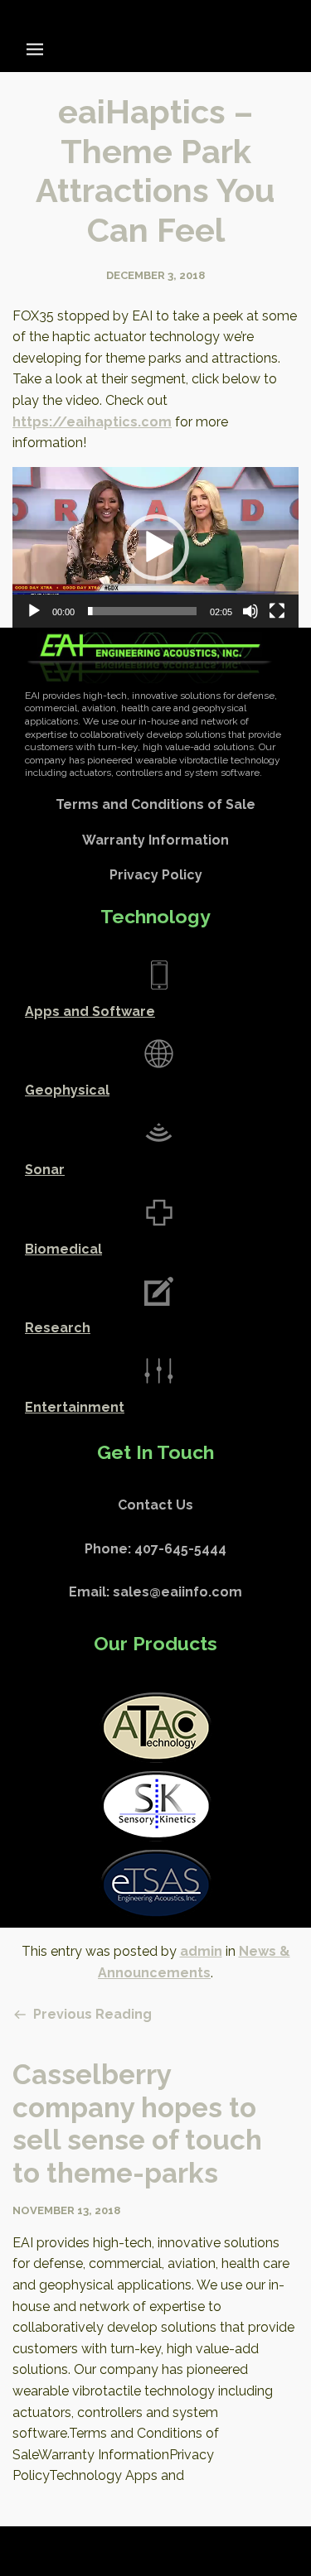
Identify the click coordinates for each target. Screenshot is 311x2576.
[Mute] (250, 611)
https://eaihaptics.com (92, 422)
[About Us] (159, 975)
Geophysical (67, 1090)
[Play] (34, 611)
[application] (155, 547)
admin (201, 1951)
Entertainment (75, 1407)
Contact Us (155, 1505)
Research (58, 1328)
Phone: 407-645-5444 (155, 1549)
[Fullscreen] (277, 611)
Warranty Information (155, 840)
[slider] (142, 611)
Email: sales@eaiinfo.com (155, 1592)
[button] (156, 547)
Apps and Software (90, 1011)
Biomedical (63, 1249)
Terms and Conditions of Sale (155, 804)
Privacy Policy (156, 875)
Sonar (45, 1170)
